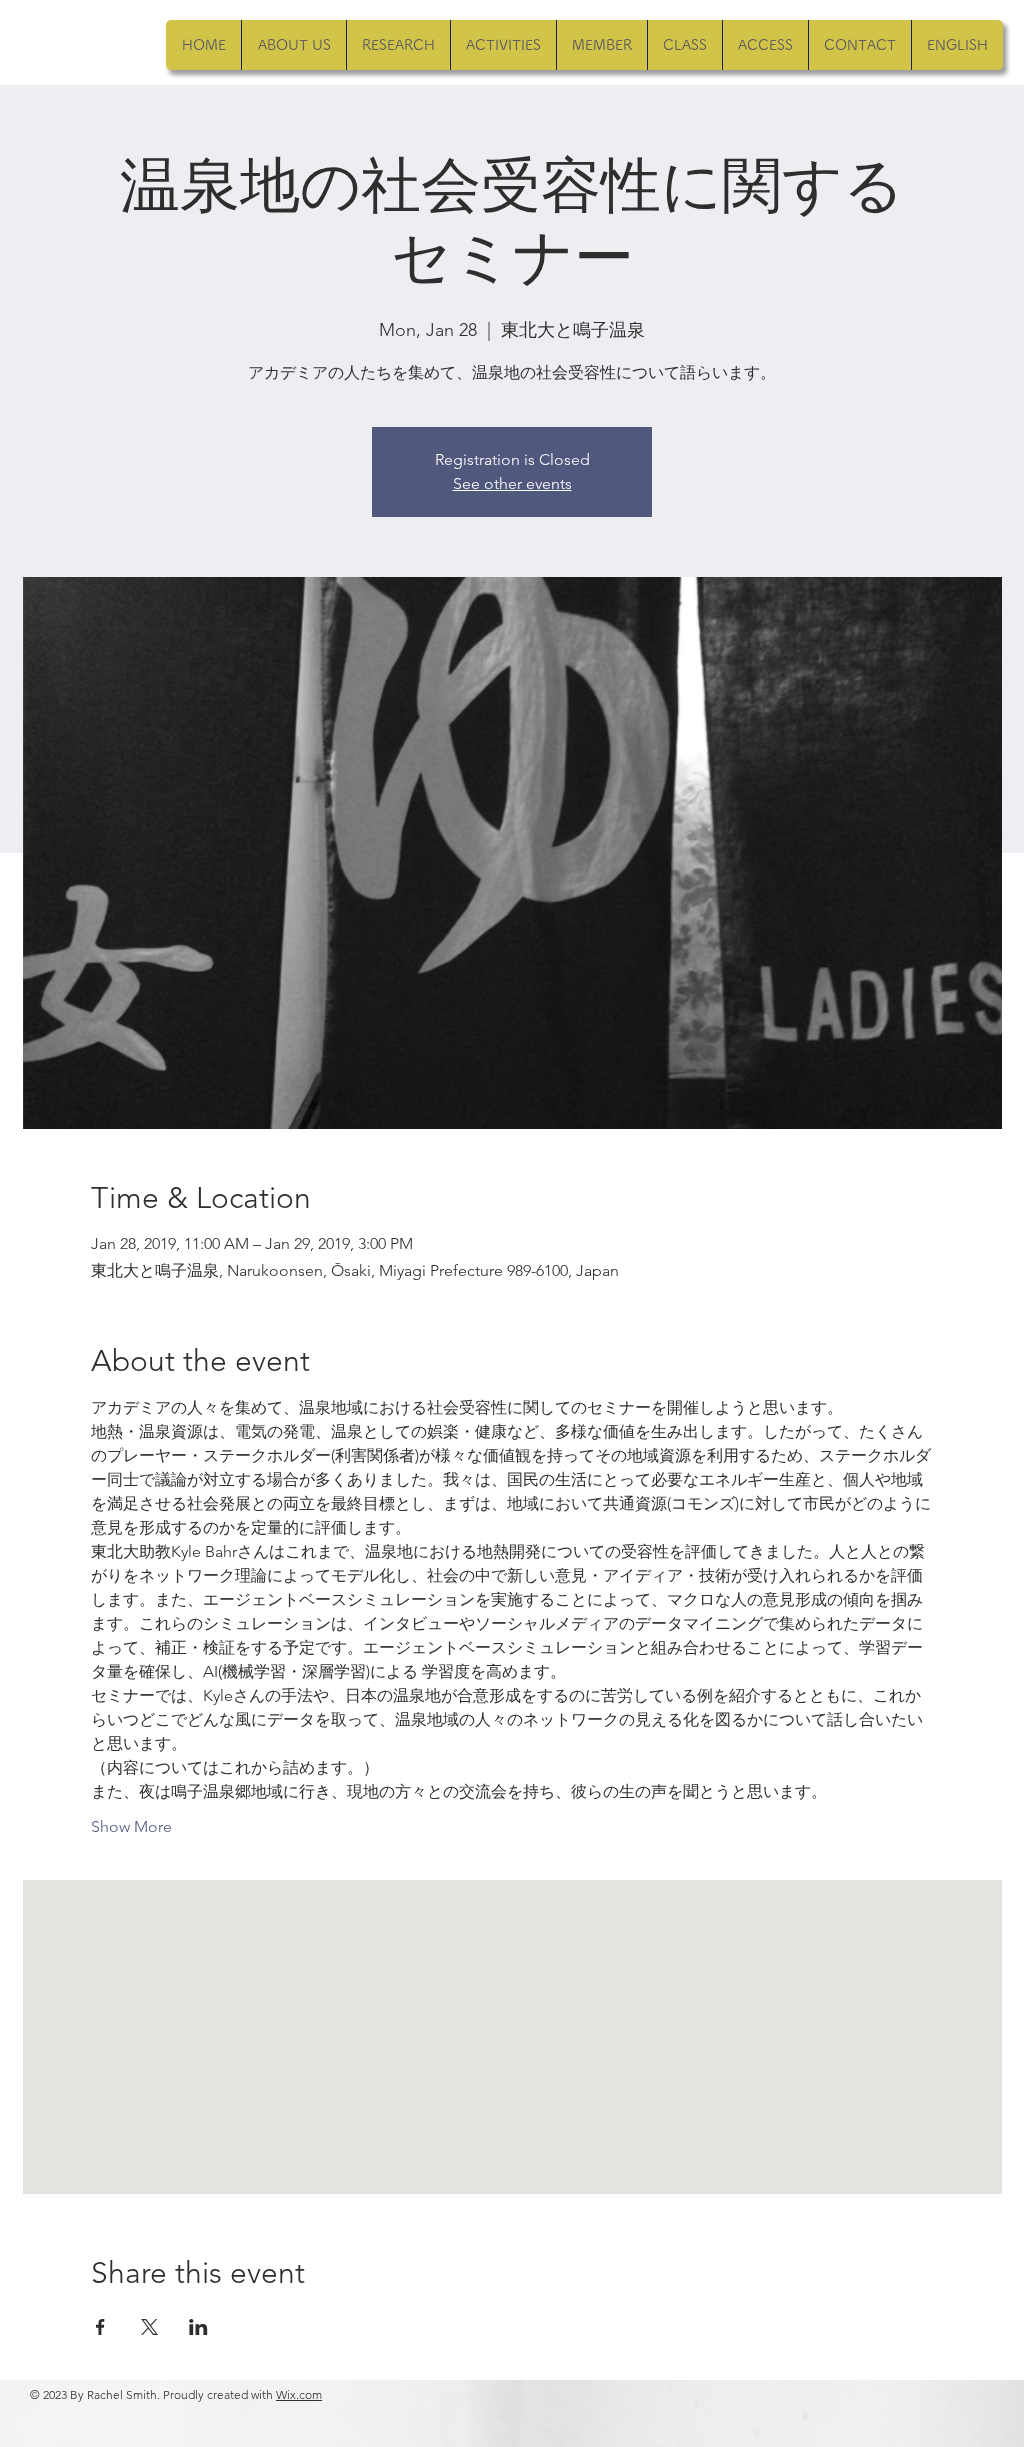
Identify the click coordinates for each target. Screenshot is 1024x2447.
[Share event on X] (149, 2327)
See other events (512, 483)
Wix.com (299, 2394)
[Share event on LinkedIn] (198, 2327)
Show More (131, 1826)
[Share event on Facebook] (100, 2327)
